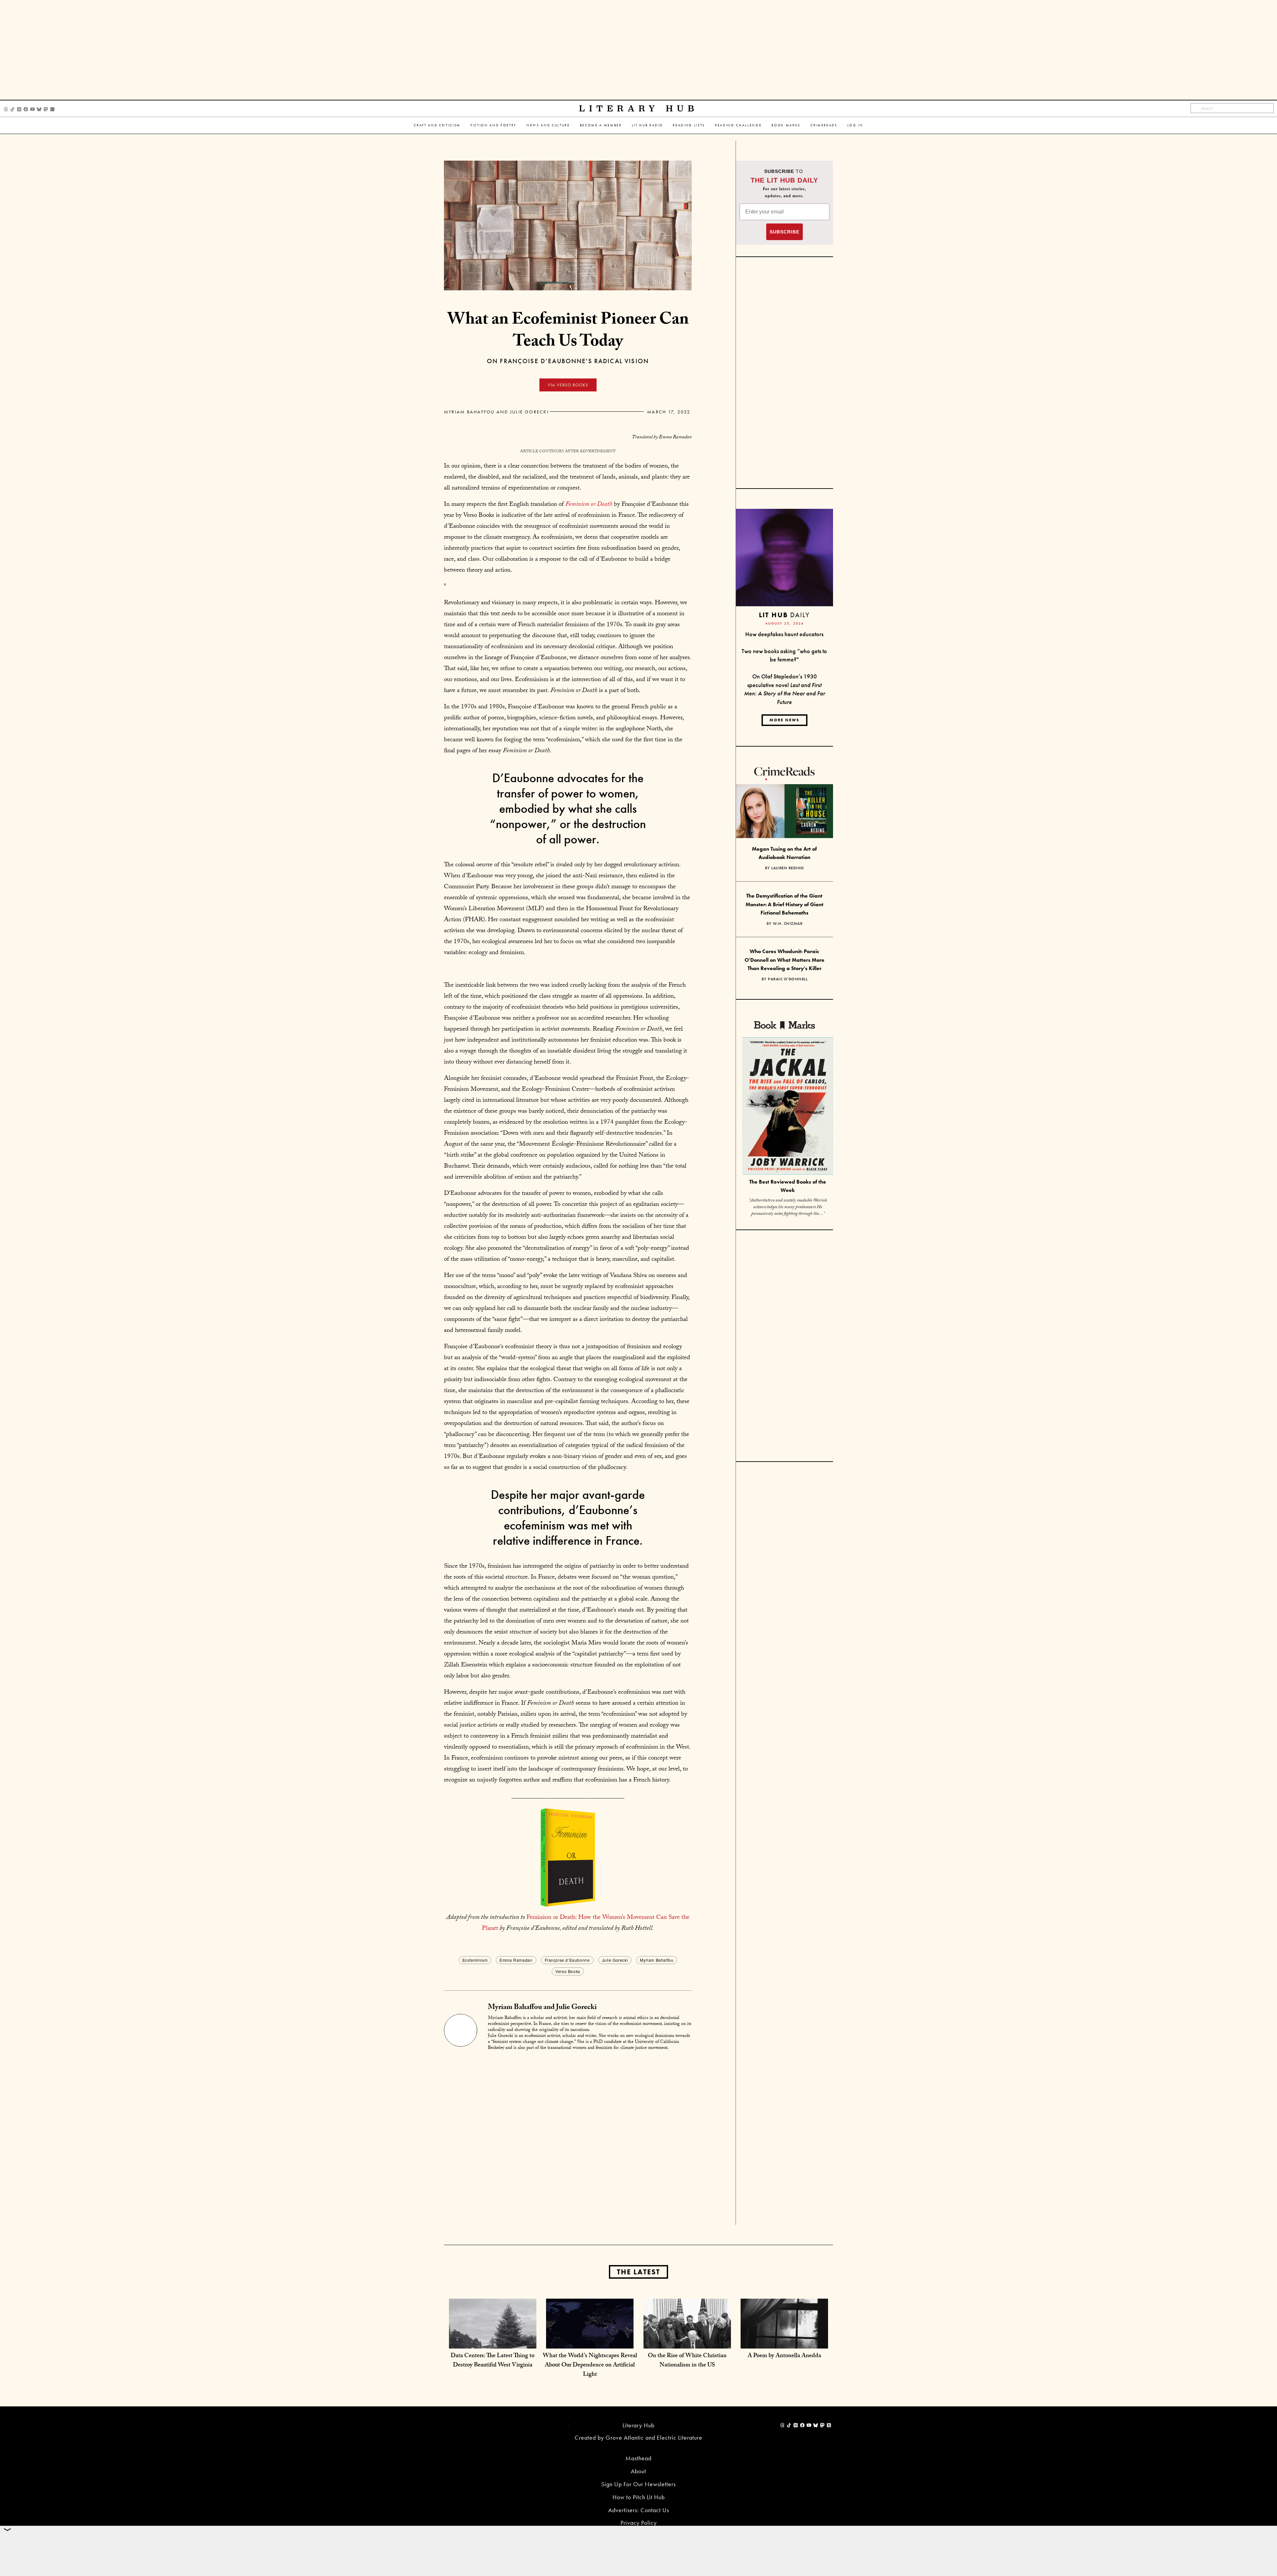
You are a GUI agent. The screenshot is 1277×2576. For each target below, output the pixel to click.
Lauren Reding (788, 868)
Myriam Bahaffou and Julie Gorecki (496, 412)
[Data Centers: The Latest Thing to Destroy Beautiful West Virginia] (493, 2342)
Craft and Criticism (437, 125)
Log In (855, 125)
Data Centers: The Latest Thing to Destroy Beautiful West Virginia (493, 2361)
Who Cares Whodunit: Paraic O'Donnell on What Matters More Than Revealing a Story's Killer (784, 960)
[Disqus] (568, 2140)
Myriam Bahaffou (657, 1960)
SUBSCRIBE (784, 232)
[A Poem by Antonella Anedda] (784, 2342)
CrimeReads (824, 125)
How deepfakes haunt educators (784, 634)
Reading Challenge (738, 125)
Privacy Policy (639, 2523)
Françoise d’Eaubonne (567, 1960)
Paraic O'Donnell (788, 979)
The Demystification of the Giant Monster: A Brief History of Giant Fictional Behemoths (784, 904)
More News (784, 720)
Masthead (638, 2458)
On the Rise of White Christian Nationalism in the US (687, 2361)
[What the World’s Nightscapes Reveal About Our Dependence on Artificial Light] (590, 2342)
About (638, 2471)
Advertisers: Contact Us (639, 2510)
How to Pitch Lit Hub (639, 2497)
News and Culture (548, 125)
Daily (784, 615)
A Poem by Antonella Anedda (784, 2356)
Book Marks (786, 125)
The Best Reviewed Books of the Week (788, 1186)
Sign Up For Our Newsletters (638, 2484)
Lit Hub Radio (647, 125)
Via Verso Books (568, 385)
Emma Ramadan (516, 1960)
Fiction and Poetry (494, 125)
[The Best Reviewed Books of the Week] (788, 1107)
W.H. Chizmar (788, 924)
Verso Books (568, 1971)
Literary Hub (639, 109)
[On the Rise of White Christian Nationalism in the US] (687, 2342)
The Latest (638, 2272)
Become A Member (601, 125)
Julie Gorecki (615, 1960)
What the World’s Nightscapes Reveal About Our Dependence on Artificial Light (590, 2366)
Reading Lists (689, 125)
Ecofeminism (475, 1960)
